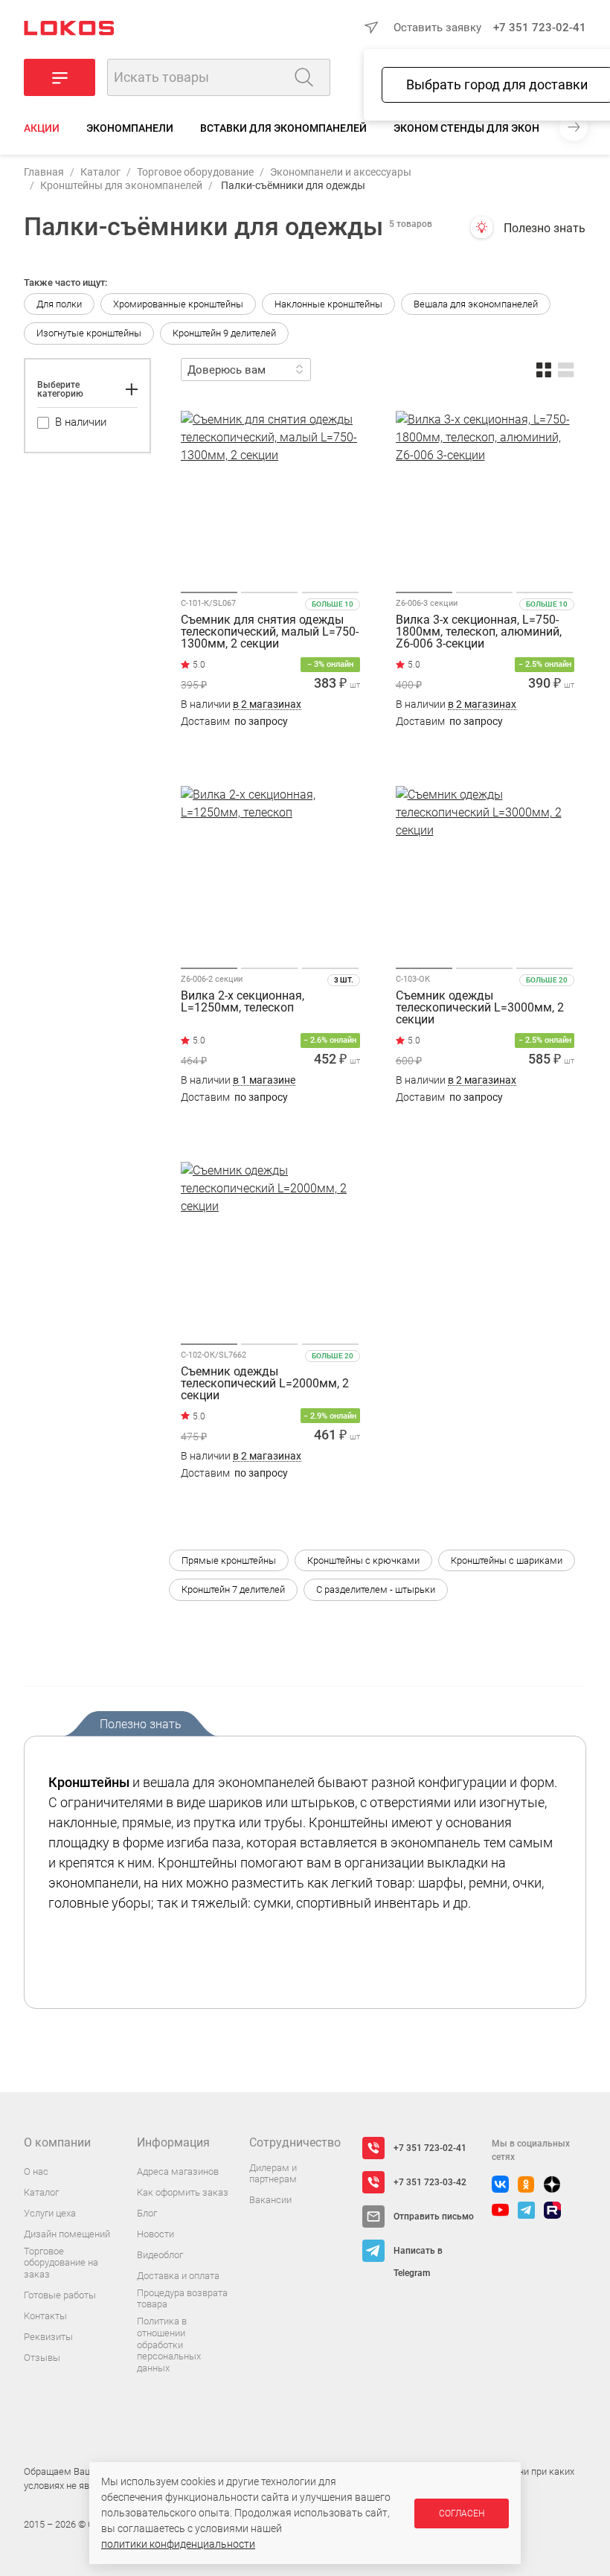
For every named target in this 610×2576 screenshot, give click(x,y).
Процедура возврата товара (182, 2299)
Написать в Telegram (418, 2254)
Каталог (100, 172)
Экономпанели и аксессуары (341, 172)
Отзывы (42, 2358)
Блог (147, 2213)
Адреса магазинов (178, 2171)
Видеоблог (160, 2255)
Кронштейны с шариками (507, 1560)
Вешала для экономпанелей (476, 304)
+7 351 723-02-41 (540, 28)
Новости (155, 2234)
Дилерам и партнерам (273, 2174)
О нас (36, 2171)
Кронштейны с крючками (363, 1560)
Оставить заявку (437, 28)
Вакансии (270, 2200)
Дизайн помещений (67, 2234)
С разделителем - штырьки (376, 1589)
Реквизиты (48, 2337)
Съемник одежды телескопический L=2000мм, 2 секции (265, 1384)
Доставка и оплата (178, 2276)
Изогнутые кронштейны (89, 333)
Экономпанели (130, 128)
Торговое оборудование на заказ (61, 2263)
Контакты (45, 2316)
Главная (44, 172)
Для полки (59, 304)
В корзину (270, 751)
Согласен (462, 2513)
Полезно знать (545, 228)
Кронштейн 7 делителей (233, 1589)
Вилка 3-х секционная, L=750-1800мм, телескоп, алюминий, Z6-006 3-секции (479, 632)
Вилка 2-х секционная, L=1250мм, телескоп (243, 1002)
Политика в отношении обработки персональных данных (169, 2344)
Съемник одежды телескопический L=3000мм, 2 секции (480, 1008)
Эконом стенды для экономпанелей (499, 128)
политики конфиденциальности (178, 2544)
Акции (42, 128)
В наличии (241, 704)
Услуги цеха (50, 2213)
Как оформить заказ (183, 2192)
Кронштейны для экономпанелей (121, 185)
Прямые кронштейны (229, 1560)
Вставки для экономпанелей (283, 128)
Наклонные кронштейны (328, 304)
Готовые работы (60, 2295)
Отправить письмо (434, 2217)
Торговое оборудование (195, 172)
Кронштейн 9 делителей (224, 333)
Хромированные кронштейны (178, 304)
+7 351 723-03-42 (430, 2182)
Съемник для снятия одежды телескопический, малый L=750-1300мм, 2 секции (270, 632)
